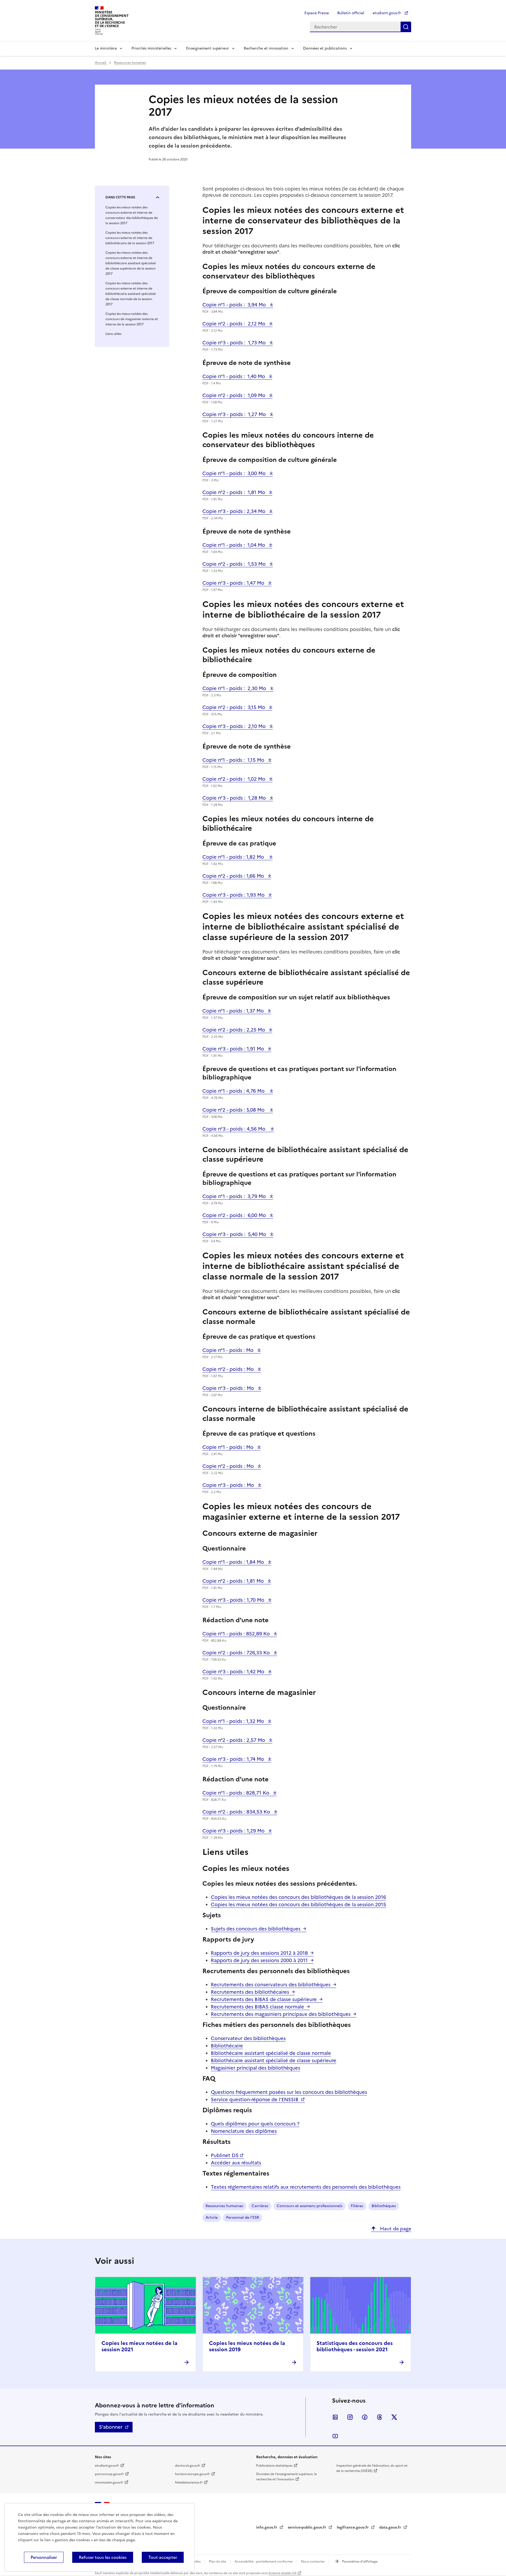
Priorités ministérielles (151, 48)
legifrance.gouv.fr (353, 2527)
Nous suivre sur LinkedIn (335, 2417)
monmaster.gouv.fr (109, 2482)
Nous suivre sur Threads (379, 2417)
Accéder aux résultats (236, 2163)
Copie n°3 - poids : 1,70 (234, 1600)
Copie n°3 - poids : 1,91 (234, 1049)
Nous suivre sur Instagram (350, 2417)
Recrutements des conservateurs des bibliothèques (271, 1985)
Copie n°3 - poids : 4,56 (235, 1129)
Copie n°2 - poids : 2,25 (234, 1030)
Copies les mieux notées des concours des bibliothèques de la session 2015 (298, 1905)
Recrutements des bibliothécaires (250, 1992)
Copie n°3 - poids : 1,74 (234, 1759)
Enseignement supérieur (208, 48)
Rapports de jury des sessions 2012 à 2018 (259, 1953)
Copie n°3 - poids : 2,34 (235, 511)
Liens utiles (113, 334)
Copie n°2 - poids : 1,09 (235, 395)
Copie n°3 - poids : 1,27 (235, 414)
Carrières (260, 2206)
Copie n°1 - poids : (229, 1350)
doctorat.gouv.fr (188, 2466)
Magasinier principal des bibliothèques (256, 2068)
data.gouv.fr (391, 2527)
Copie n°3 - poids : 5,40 (235, 1234)
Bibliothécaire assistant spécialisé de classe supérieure (274, 2061)
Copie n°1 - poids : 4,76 (235, 1091)
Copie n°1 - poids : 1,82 (235, 857)
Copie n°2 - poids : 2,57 (234, 1740)
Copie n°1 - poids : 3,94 (235, 305)
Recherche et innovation (266, 48)
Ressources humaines (130, 63)
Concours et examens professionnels (310, 2206)
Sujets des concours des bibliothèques (256, 1929)
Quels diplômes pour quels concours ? (255, 2124)
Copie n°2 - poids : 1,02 (235, 779)
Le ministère (106, 48)
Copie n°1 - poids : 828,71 (237, 1793)
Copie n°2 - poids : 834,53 (237, 1812)
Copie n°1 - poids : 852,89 (237, 1634)
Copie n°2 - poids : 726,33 (237, 1653)
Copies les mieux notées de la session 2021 (139, 2346)
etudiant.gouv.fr (387, 13)
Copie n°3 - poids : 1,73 (235, 343)
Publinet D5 (225, 2155)
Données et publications (325, 48)
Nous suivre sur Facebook (365, 2417)
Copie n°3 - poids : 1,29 (234, 1831)
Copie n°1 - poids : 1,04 (234, 545)
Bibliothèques (384, 2206)
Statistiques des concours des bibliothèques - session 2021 (355, 2346)
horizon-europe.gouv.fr (193, 2474)
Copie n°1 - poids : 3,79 (235, 1196)
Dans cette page (120, 197)
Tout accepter (163, 2557)
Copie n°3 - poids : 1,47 (234, 583)
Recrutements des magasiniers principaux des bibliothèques (281, 2014)
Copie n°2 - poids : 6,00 (235, 1215)
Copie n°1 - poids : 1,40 (234, 376)
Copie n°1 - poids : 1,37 (234, 1011)
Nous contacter (313, 2562)
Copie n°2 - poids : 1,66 (234, 876)
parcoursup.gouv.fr (109, 2474)
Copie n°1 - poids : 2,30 (235, 688)
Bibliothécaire (227, 2046)
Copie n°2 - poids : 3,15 (234, 707)
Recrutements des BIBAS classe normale (257, 2007)
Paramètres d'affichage (359, 2562)
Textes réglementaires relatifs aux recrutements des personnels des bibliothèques (306, 2187)
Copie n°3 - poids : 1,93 (234, 895)
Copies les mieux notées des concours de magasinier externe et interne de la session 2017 (132, 319)
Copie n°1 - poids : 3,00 (235, 473)
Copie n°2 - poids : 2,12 (235, 324)
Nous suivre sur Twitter (394, 2417)
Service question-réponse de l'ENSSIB (255, 2100)
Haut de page (395, 2229)
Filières (357, 2206)
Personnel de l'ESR (243, 2218)
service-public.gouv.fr (308, 2527)
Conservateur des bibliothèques (248, 2038)
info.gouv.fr (267, 2527)
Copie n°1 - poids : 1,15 (234, 760)
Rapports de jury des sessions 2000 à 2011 (259, 1960)
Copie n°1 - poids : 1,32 (234, 1721)
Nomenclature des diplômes (244, 2131)
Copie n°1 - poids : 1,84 (234, 1562)
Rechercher (406, 27)
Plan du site (218, 2562)
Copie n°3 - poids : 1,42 (234, 1672)
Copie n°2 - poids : (229, 1369)
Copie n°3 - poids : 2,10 (235, 726)
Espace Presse (317, 13)
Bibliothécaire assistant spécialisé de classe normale (271, 2053)
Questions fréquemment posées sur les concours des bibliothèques (289, 2092)
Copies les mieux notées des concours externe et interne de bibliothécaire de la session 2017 (130, 238)
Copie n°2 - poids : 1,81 (234, 492)
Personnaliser (44, 2557)
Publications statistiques (274, 2466)
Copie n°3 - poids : (229, 1388)
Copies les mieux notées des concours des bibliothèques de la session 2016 (298, 1897)
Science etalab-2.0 (282, 2573)
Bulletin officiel (351, 13)
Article (212, 2218)
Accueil (101, 63)
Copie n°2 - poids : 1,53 (235, 564)
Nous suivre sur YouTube (335, 2436)
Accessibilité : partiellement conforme (264, 2562)
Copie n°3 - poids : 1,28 (235, 798)
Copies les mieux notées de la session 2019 (247, 2346)
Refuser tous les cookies (103, 2557)
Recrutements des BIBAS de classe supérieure (264, 1999)
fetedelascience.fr (189, 2482)
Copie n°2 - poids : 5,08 (235, 1110)
